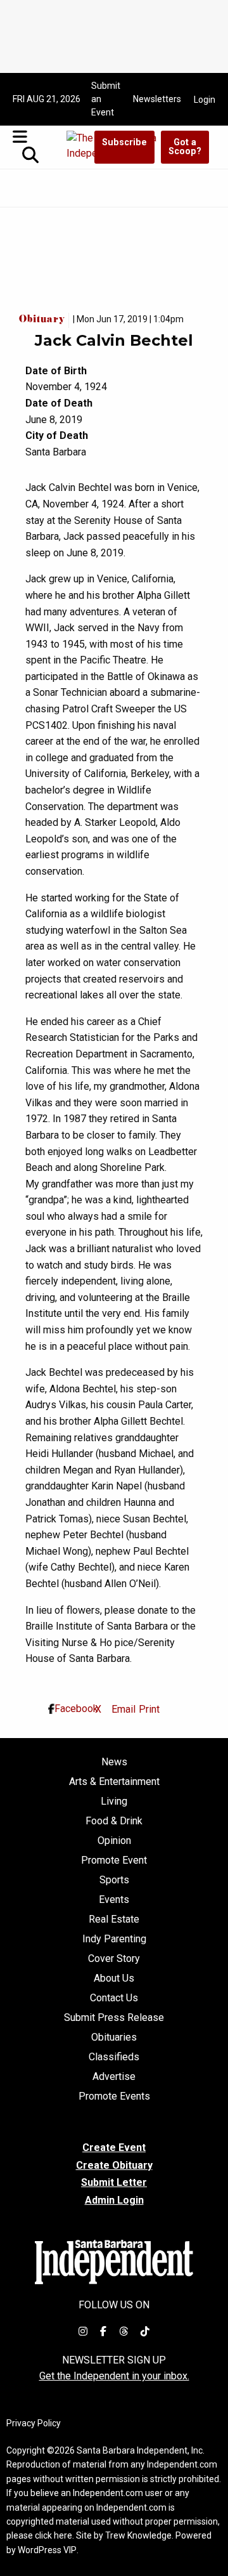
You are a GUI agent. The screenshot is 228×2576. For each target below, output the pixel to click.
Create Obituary (114, 2165)
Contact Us (114, 1998)
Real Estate (114, 1919)
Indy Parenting (114, 1939)
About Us (114, 1978)
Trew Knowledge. (139, 2535)
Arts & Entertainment (114, 1782)
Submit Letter (114, 2182)
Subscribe (124, 142)
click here (54, 2535)
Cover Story (114, 1959)
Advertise (114, 2077)
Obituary (44, 320)
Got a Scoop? (185, 147)
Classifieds (114, 2057)
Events (114, 1900)
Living (114, 1801)
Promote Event (114, 1860)
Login (205, 100)
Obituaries (114, 2037)
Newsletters (157, 99)
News (114, 1762)
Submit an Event (106, 99)
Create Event (114, 2148)
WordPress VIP (47, 2550)
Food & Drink (114, 1821)
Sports (114, 1880)
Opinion (114, 1841)
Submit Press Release (114, 2018)
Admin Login (114, 2200)
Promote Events (114, 2096)
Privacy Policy (34, 2423)
